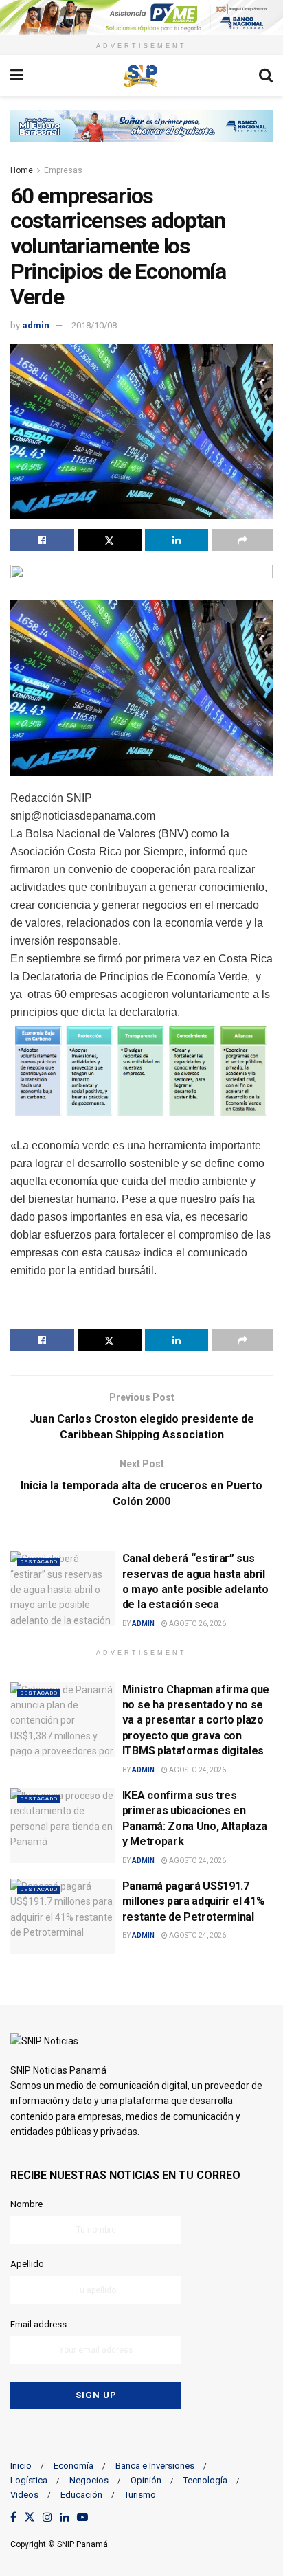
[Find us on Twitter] (30, 2518)
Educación (81, 2495)
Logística (29, 2480)
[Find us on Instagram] (47, 2518)
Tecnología (205, 2480)
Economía (73, 2466)
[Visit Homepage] (141, 76)
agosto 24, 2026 (197, 1770)
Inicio (21, 2466)
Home (22, 170)
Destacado (39, 1562)
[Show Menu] (17, 76)
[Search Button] (266, 76)
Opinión (146, 2480)
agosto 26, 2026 (197, 1624)
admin (36, 325)
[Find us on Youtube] (82, 2518)
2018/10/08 (94, 325)
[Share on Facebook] (42, 540)
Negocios (89, 2480)
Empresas (63, 170)
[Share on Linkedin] (177, 540)
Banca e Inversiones (155, 2466)
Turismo (140, 2495)
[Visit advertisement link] (141, 18)
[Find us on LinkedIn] (65, 2518)
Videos (24, 2495)
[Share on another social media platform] (242, 540)
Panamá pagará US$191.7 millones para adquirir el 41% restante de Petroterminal (194, 1901)
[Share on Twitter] (110, 540)
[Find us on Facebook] (13, 2518)
